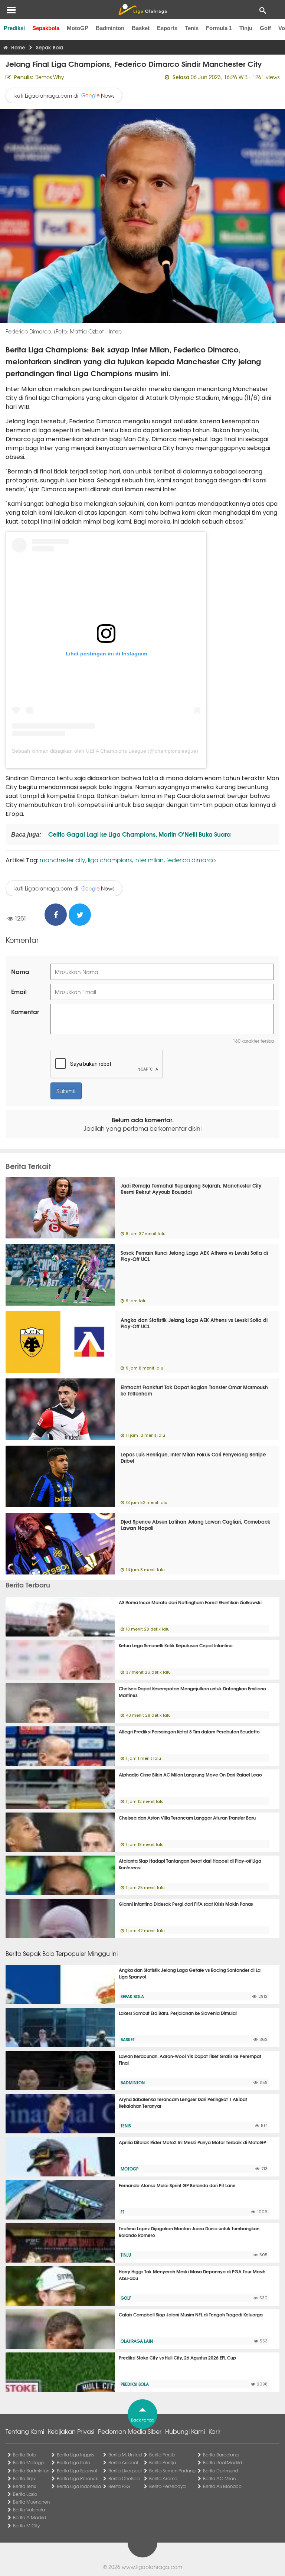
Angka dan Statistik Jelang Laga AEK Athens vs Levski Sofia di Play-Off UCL (194, 1323)
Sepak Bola (132, 1996)
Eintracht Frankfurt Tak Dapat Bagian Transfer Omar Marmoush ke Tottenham (194, 1390)
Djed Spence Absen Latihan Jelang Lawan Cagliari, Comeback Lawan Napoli (196, 1525)
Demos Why (49, 77)
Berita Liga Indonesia (79, 2486)
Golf (265, 28)
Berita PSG (119, 2486)
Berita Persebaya (167, 2486)
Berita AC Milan (219, 2478)
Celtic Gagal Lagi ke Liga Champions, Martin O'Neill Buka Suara (139, 834)
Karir (214, 2431)
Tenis (192, 28)
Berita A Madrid (30, 2517)
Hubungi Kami (185, 2431)
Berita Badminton (31, 2471)
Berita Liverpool (125, 2471)
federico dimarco (191, 860)
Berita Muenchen (31, 2502)
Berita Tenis (24, 2486)
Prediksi (14, 28)
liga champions (110, 860)
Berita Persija (163, 2462)
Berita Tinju (24, 2478)
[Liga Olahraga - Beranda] (142, 10)
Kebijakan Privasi (71, 2431)
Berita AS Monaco (222, 2486)
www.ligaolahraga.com (152, 2567)
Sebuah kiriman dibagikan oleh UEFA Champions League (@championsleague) (105, 751)
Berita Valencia (29, 2510)
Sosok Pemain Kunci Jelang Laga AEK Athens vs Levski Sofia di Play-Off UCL (194, 1256)
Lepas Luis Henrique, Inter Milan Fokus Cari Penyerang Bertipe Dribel (193, 1457)
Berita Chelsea (124, 2478)
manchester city (63, 860)
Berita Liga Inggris (75, 2455)
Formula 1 (219, 28)
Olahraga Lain (137, 2341)
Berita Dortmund (220, 2471)
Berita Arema (163, 2478)
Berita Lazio (25, 2494)
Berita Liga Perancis (78, 2478)
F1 (123, 2212)
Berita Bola (24, 2455)
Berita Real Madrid (222, 2462)
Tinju (246, 28)
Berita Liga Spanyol (77, 2471)
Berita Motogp (28, 2462)
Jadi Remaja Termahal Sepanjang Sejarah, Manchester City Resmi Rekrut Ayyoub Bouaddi (191, 1188)
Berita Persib (162, 2455)
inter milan (149, 860)
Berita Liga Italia (73, 2462)
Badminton (110, 28)
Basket (141, 28)
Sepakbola (46, 28)
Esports (167, 28)
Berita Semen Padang (172, 2471)
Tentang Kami (25, 2431)
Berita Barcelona (221, 2455)
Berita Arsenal (123, 2462)
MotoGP (78, 28)
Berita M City (26, 2525)
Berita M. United (125, 2455)
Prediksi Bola (135, 2384)
